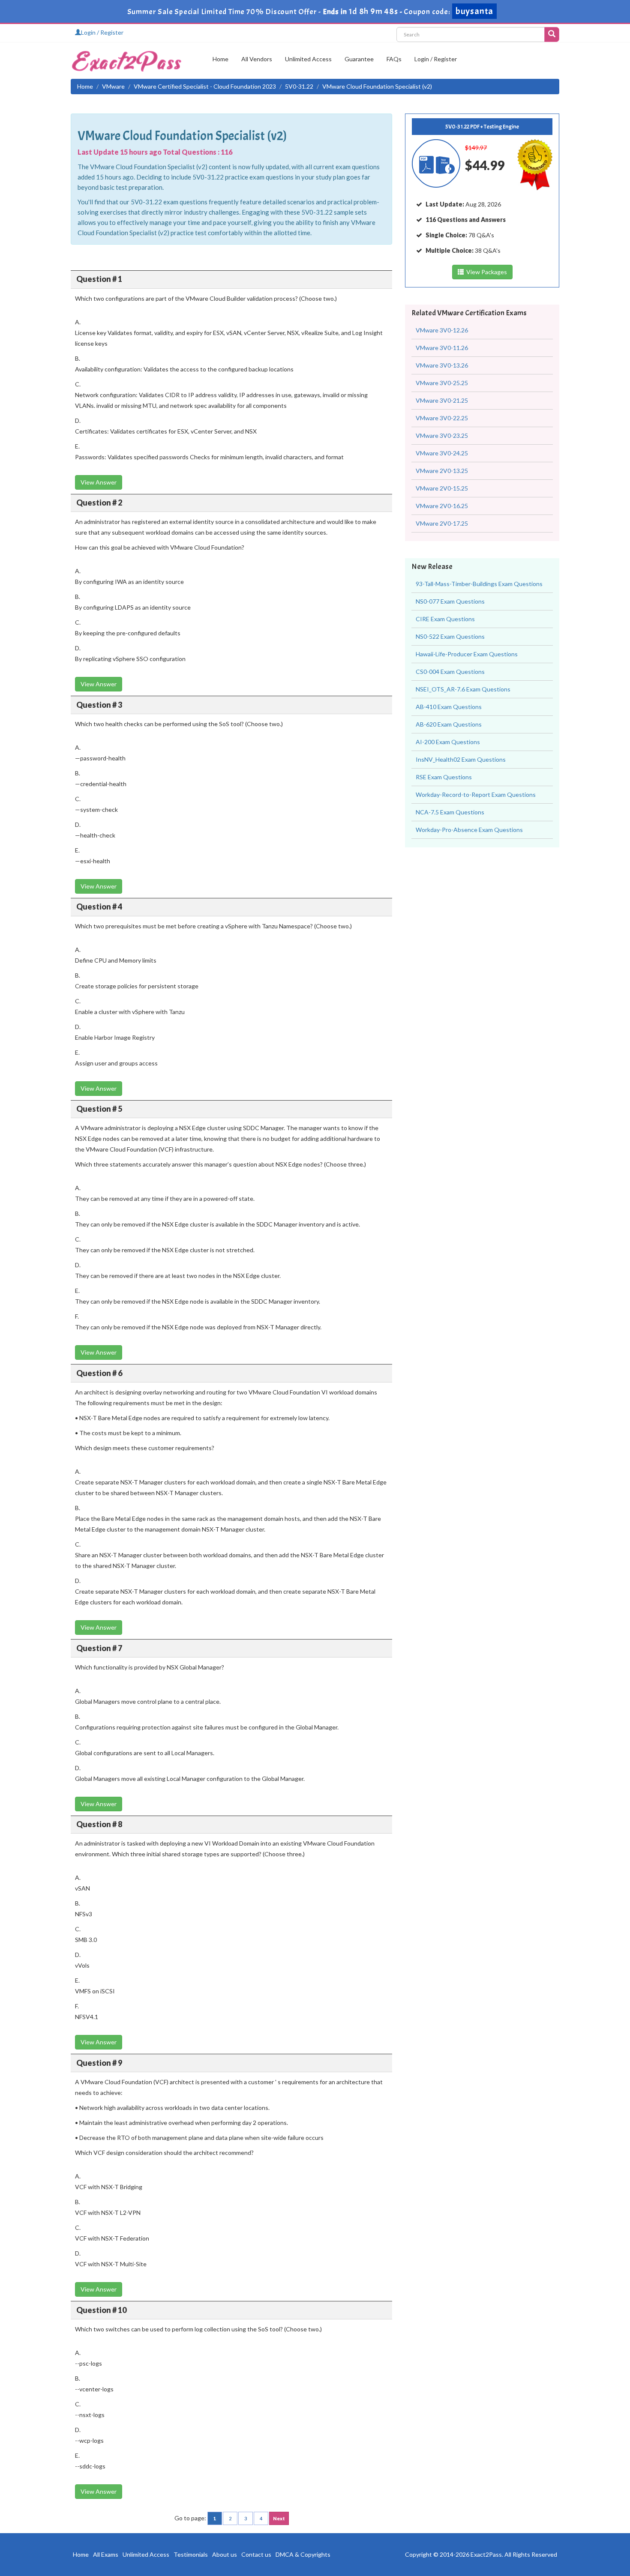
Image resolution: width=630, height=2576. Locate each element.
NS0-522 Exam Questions (450, 636)
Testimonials (191, 2554)
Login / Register (102, 32)
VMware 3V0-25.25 (442, 383)
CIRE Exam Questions (445, 619)
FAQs (394, 59)
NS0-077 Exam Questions (450, 601)
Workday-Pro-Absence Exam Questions (469, 830)
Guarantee (359, 59)
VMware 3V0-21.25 (442, 400)
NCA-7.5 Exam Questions (450, 812)
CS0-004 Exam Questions (450, 672)
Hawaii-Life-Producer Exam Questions (467, 654)
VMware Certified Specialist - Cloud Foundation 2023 (205, 86)
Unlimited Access (308, 59)
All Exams (106, 2554)
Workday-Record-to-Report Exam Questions (476, 794)
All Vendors (257, 59)
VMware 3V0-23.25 (442, 435)
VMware (113, 86)
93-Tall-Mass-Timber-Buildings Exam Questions (479, 584)
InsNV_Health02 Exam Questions (461, 759)
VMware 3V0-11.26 (442, 348)
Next (279, 2518)
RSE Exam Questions (444, 777)
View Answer (99, 482)
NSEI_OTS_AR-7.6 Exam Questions (463, 689)
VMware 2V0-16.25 (442, 506)
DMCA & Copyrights (303, 2554)
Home (220, 59)
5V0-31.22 (299, 86)
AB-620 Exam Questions (449, 724)
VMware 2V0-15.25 (442, 488)
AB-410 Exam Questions (449, 707)
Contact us (256, 2554)
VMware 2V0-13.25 (442, 471)
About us (225, 2554)
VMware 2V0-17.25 (442, 523)
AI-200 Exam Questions (448, 742)
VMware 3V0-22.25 (442, 418)
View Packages (485, 272)
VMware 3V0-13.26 (442, 365)
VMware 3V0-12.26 (442, 330)
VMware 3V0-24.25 (442, 453)
